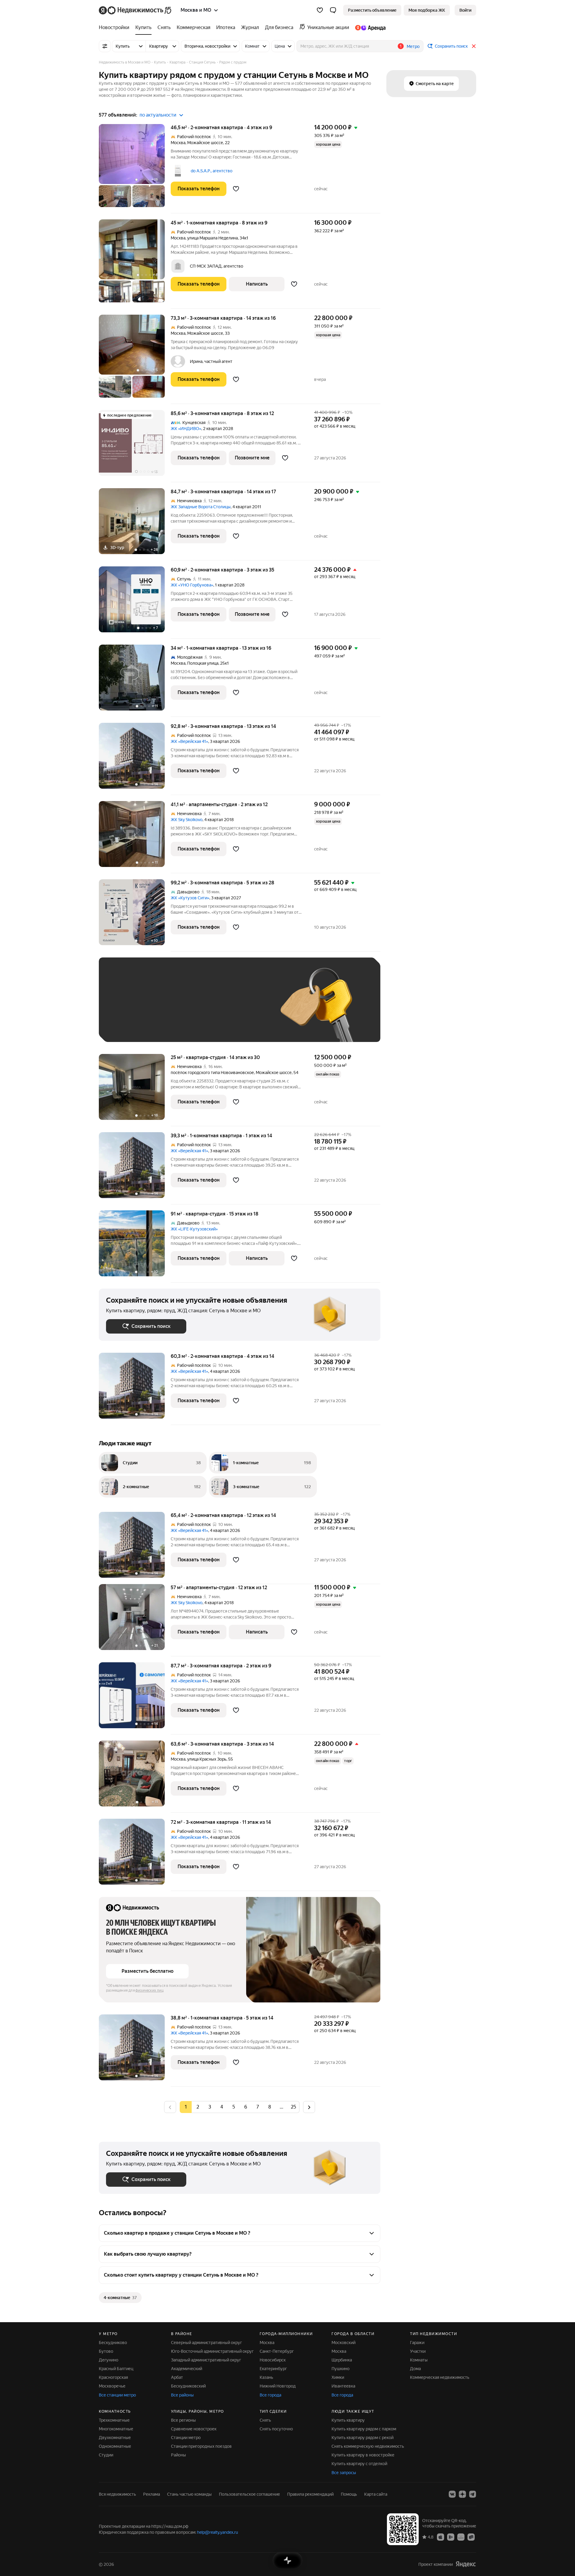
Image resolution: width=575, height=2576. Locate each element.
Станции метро (186, 2438)
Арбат (177, 2377)
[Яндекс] (466, 2564)
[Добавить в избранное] (236, 189)
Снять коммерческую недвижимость (368, 2446)
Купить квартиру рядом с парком (364, 2429)
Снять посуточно (276, 2429)
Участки (418, 2351)
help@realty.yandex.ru (218, 2532)
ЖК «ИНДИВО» (186, 429)
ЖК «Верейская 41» (189, 741)
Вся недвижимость (117, 2494)
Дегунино (109, 2360)
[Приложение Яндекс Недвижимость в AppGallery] (461, 2537)
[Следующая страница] (309, 2107)
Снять (265, 2420)
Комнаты (419, 2360)
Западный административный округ (206, 2360)
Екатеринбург (273, 2369)
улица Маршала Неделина (212, 238)
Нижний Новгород (278, 2386)
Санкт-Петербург (277, 2351)
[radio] (198, 2107)
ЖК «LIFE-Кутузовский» (194, 1229)
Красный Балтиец (116, 2369)
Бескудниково (113, 2343)
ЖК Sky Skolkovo (187, 820)
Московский (344, 2343)
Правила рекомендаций (310, 2494)
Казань (266, 2377)
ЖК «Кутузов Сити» (190, 898)
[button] (333, 10)
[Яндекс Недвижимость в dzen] (462, 2494)
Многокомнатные (116, 2429)
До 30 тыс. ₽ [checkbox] (125, 1009)
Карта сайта (376, 2494)
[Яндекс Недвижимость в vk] (452, 2494)
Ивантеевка (343, 2386)
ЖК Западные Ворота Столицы (201, 507)
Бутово (106, 2351)
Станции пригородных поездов (201, 2446)
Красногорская (113, 2377)
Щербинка (342, 2360)
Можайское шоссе (205, 143)
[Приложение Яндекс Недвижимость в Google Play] (451, 2537)
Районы (178, 2455)
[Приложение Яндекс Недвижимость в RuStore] (471, 2537)
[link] (465, 10)
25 (293, 2107)
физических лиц (149, 1990)
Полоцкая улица (203, 663)
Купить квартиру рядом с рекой (363, 2438)
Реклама (152, 2494)
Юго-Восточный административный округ (212, 2351)
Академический (187, 2369)
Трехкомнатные (114, 2420)
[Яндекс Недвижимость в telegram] (473, 2494)
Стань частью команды (189, 2494)
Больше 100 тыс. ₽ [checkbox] (132, 1026)
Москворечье (112, 2386)
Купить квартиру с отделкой (359, 2464)
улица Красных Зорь (207, 1759)
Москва (178, 143)
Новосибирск (273, 2360)
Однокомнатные (115, 2446)
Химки (338, 2377)
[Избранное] (320, 10)
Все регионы (183, 2420)
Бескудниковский (188, 2386)
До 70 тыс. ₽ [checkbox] (204, 1009)
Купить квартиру (348, 2420)
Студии (106, 2455)
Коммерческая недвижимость (440, 2377)
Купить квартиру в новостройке (363, 2455)
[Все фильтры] (105, 46)
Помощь (349, 2494)
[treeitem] (116, 28)
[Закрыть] (474, 46)
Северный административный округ (206, 2343)
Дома (415, 2369)
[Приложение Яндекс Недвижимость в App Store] (441, 2537)
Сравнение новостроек (194, 2429)
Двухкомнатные (115, 2438)
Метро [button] (413, 46)
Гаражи (417, 2343)
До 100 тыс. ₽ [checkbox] (245, 1009)
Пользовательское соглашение (249, 2494)
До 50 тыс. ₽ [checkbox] (165, 1009)
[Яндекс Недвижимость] (136, 10)
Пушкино (341, 2369)
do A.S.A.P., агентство (211, 171)
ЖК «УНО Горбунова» (192, 585)
